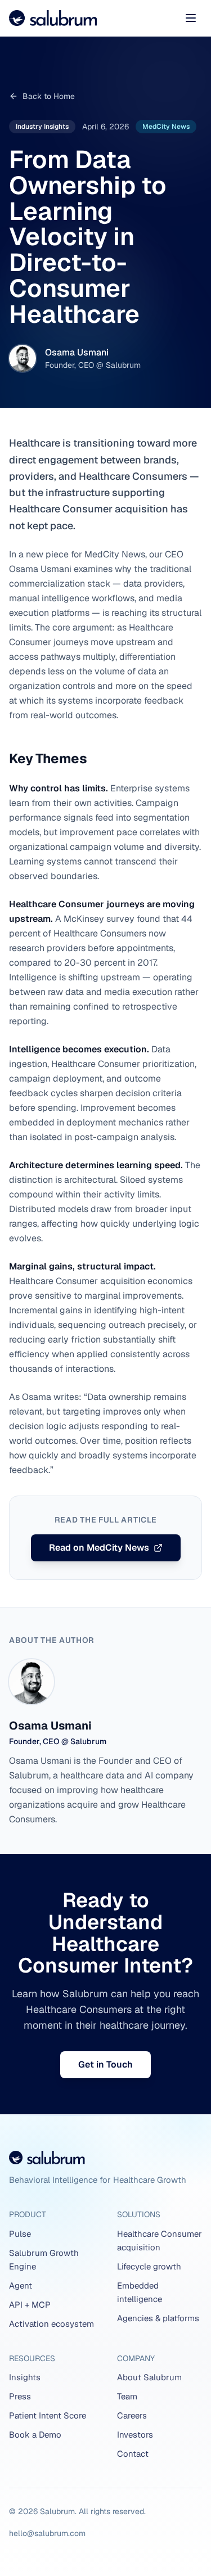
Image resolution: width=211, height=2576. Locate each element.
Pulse (20, 2234)
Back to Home (49, 96)
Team (127, 2396)
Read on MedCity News (99, 1548)
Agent (21, 2285)
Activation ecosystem (51, 2324)
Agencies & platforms (158, 2318)
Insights (25, 2377)
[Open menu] (191, 18)
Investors (135, 2435)
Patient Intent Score (48, 2415)
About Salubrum (149, 2377)
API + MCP (30, 2305)
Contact (133, 2454)
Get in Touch (105, 2064)
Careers (132, 2415)
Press (20, 2396)
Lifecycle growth (149, 2266)
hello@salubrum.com (47, 2533)
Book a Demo (35, 2435)
